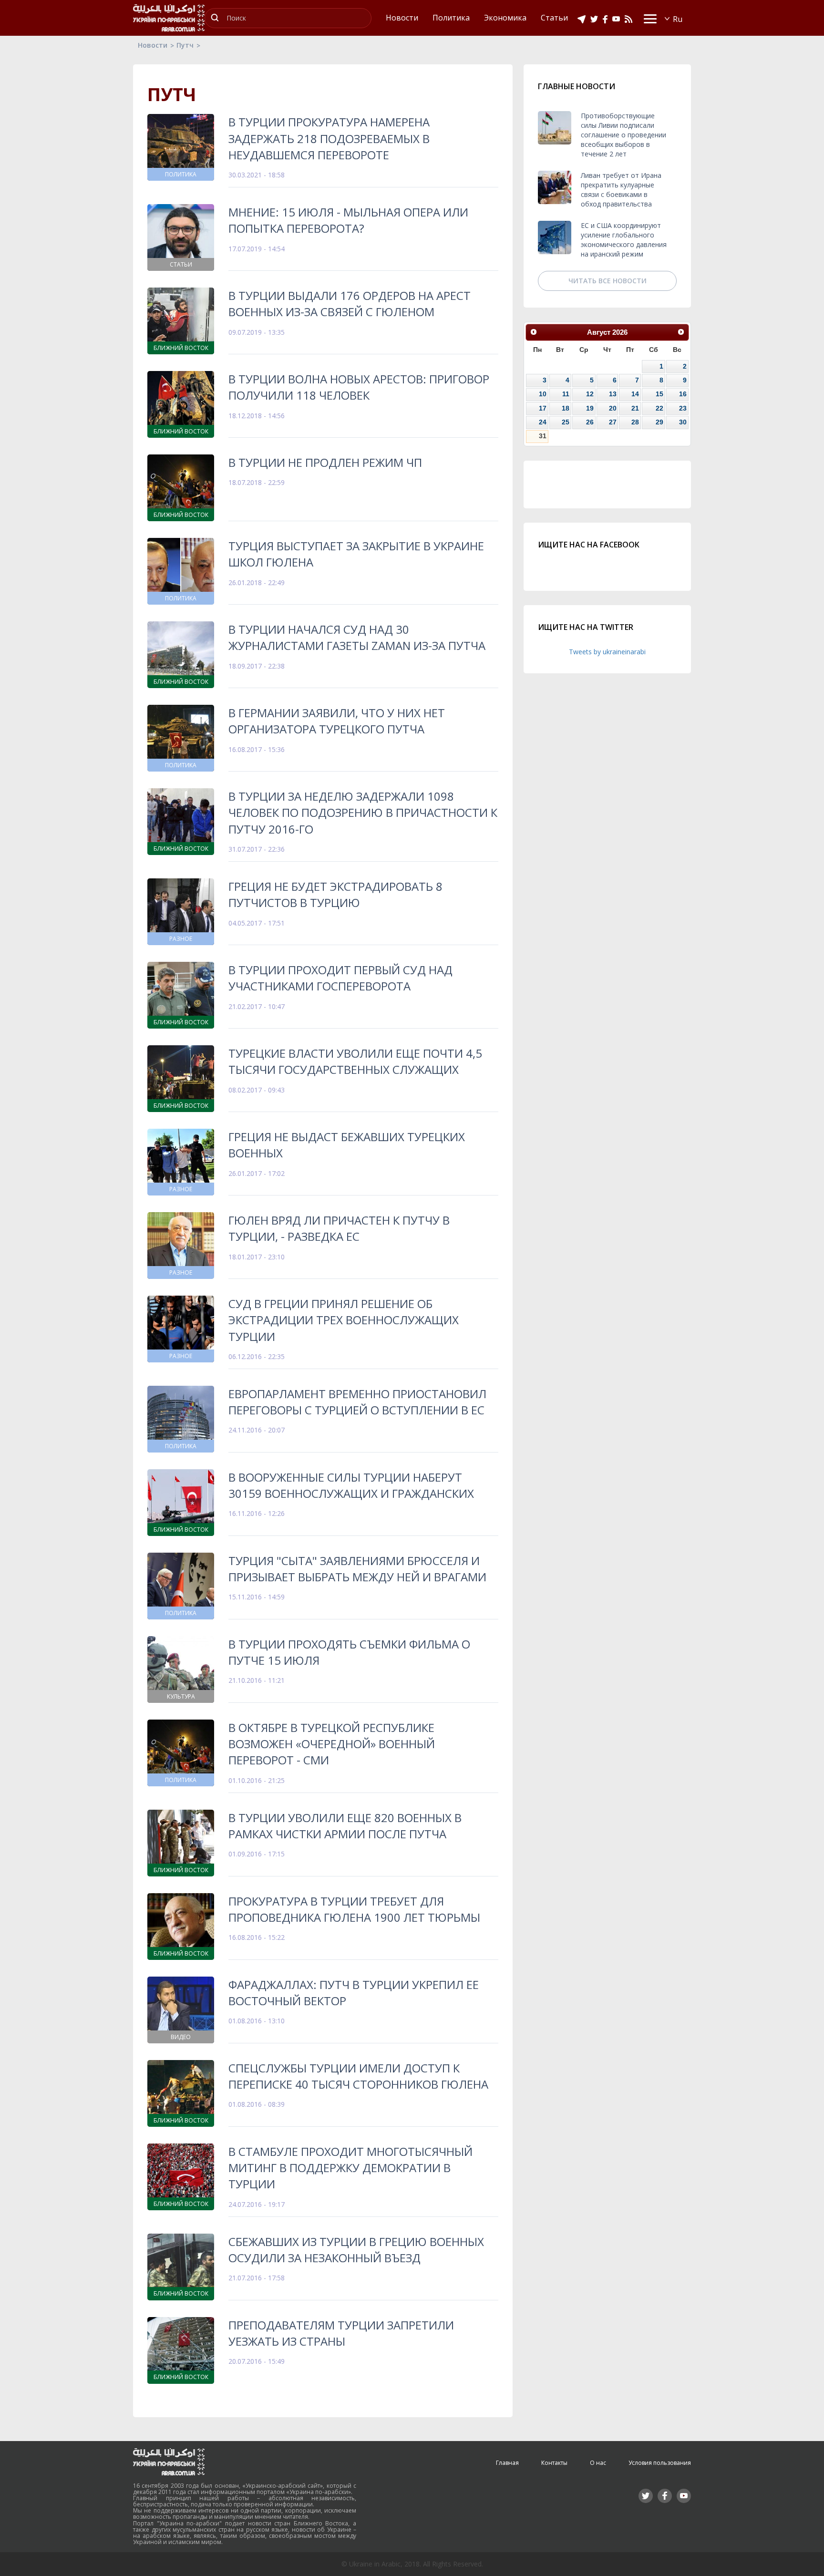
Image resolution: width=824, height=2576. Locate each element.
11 (566, 394)
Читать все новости (608, 281)
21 (635, 408)
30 (683, 422)
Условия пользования (660, 2463)
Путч (185, 45)
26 (590, 422)
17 (543, 408)
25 (566, 422)
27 (613, 422)
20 (613, 408)
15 (659, 394)
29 (659, 422)
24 (543, 422)
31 (543, 436)
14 (635, 394)
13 (613, 394)
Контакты (554, 2463)
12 (590, 394)
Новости (153, 45)
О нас (598, 2463)
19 (590, 408)
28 (635, 422)
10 (543, 394)
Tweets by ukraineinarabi (607, 652)
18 (566, 408)
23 (683, 408)
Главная (507, 2463)
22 (659, 408)
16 (683, 394)
